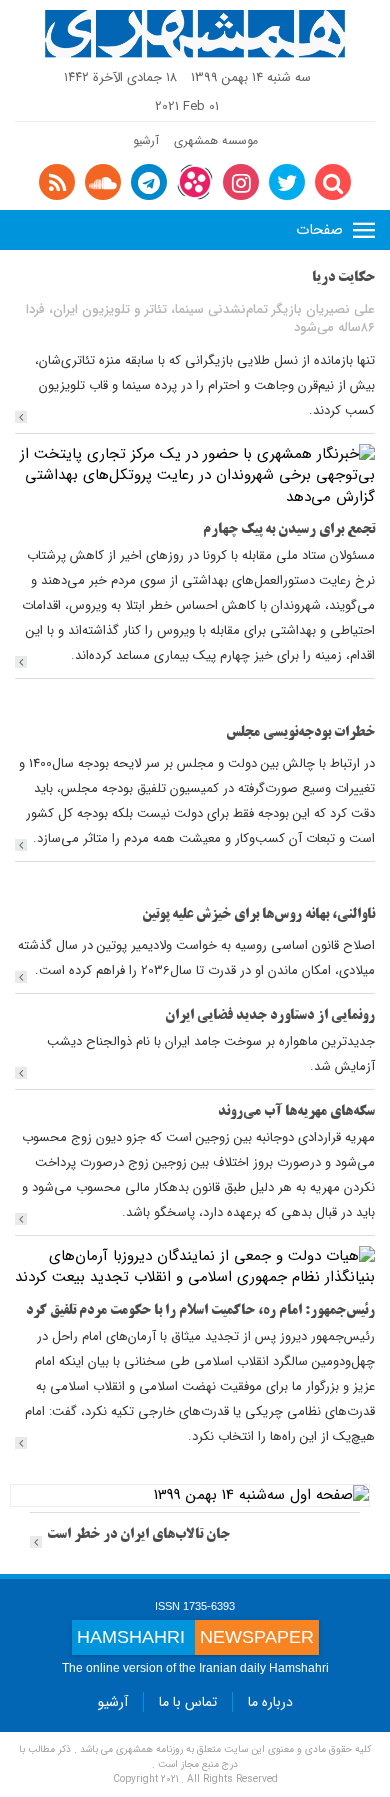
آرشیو (146, 140)
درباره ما (270, 1702)
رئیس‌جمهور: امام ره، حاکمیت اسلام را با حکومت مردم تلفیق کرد (200, 1311)
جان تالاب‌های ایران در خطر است (138, 1535)
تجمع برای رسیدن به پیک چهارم (289, 530)
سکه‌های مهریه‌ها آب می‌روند (296, 1112)
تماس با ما (188, 1702)
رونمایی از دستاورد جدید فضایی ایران (270, 1016)
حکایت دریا (343, 278)
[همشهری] (195, 34)
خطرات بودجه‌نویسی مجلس (300, 733)
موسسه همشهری (216, 140)
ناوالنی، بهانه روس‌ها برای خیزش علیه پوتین (258, 915)
